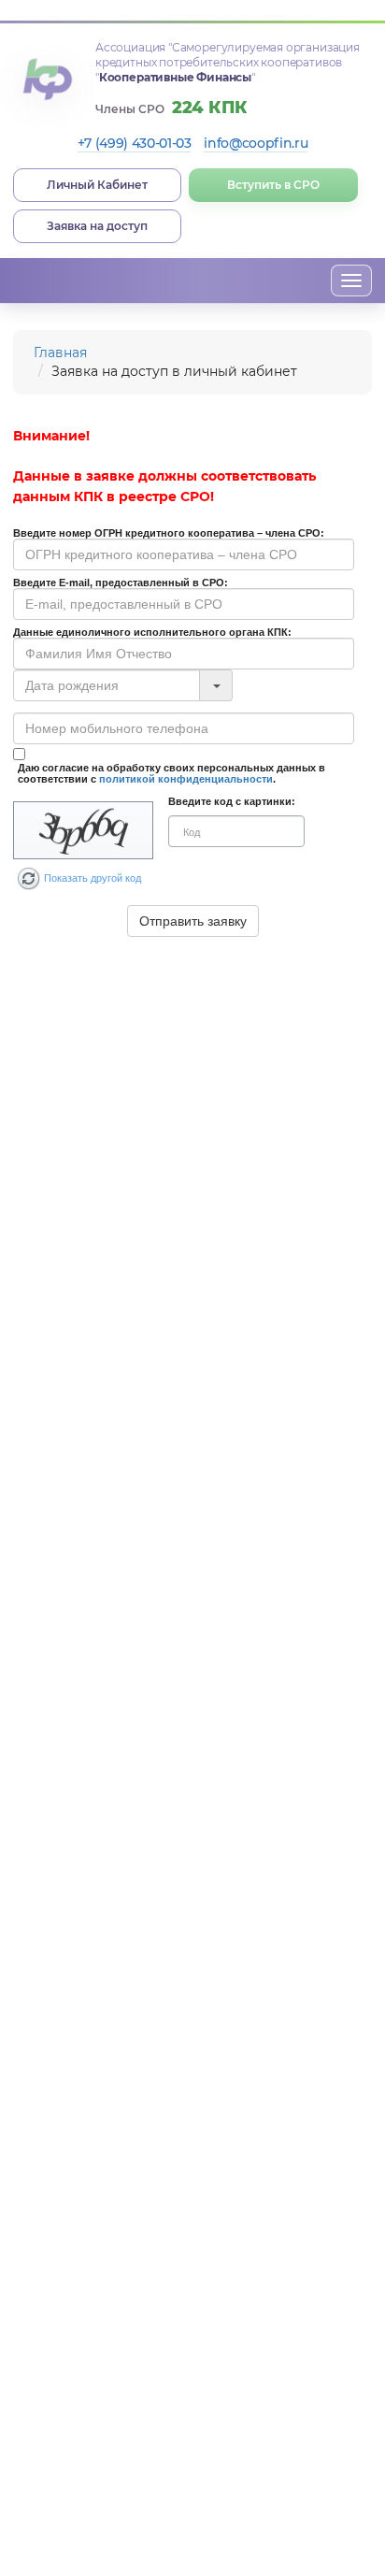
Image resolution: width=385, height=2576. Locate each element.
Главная (60, 353)
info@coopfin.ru (256, 143)
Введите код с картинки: (232, 801)
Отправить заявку (193, 921)
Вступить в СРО (273, 185)
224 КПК (210, 108)
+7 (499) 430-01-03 (135, 143)
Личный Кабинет (97, 185)
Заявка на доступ (97, 226)
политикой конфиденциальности (186, 779)
